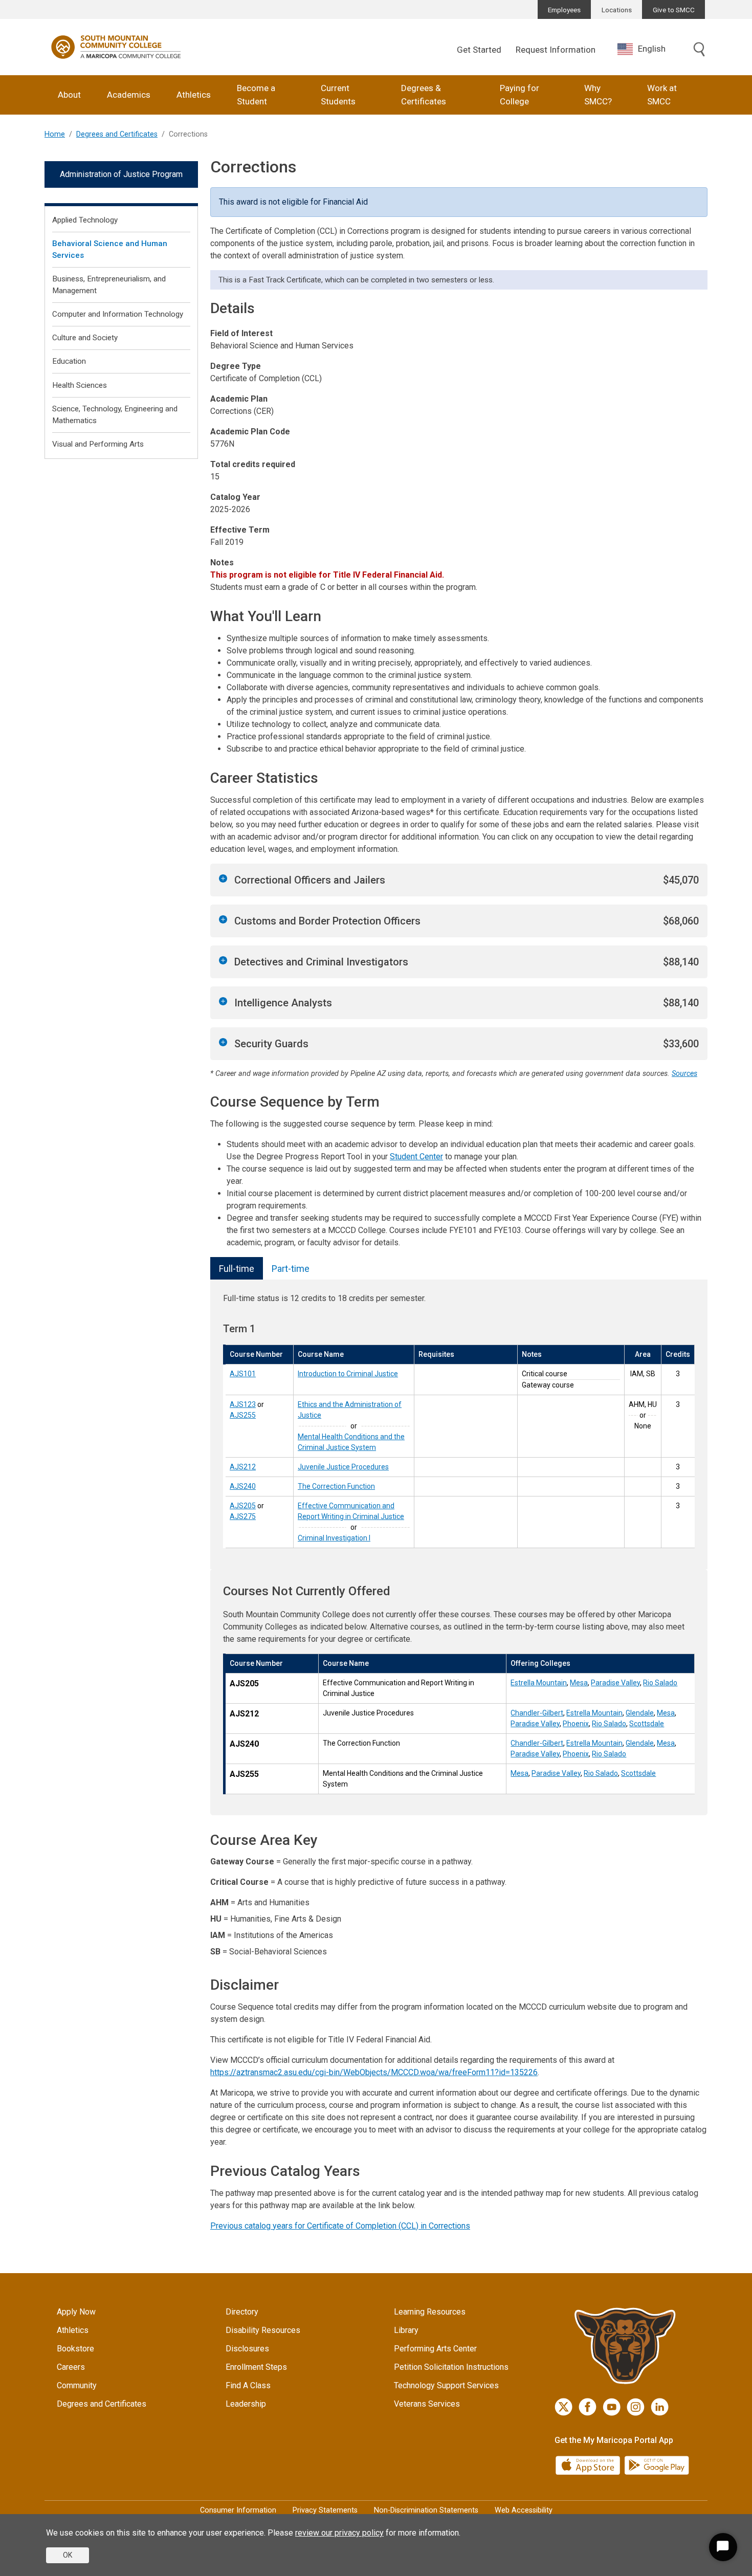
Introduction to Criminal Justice (348, 1374)
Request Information (556, 50)
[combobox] (649, 49)
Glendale (640, 1713)
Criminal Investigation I (334, 1538)
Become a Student (256, 95)
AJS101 (243, 1374)
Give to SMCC (674, 10)
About (69, 95)
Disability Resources (263, 2330)
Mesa (579, 1683)
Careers (71, 2367)
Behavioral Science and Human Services (110, 249)
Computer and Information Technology (118, 314)
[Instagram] (636, 2407)
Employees (564, 10)
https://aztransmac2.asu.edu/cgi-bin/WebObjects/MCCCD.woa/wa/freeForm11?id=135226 (374, 2072)
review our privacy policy (339, 2533)
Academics (129, 95)
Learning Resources (430, 2312)
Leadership (246, 2404)
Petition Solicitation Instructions (451, 2367)
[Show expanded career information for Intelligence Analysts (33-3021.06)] (223, 1001)
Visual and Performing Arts (98, 444)
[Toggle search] (699, 50)
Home (55, 134)
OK (68, 2555)
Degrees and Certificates (117, 134)
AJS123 (243, 1404)
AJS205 (243, 1506)
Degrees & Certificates (424, 95)
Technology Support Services (446, 2385)
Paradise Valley (615, 1683)
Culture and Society (85, 338)
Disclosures (247, 2349)
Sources (684, 1074)
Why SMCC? (598, 95)
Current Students (338, 95)
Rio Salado (660, 1683)
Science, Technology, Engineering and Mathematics (115, 415)
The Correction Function (336, 1486)
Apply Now (76, 2312)
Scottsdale (647, 1724)
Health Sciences (80, 385)
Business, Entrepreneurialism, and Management (109, 285)
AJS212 (243, 1467)
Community (77, 2385)
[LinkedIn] (660, 2407)
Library (406, 2330)
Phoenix (576, 1724)
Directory (242, 2312)
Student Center (416, 1157)
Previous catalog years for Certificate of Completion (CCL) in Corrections (340, 2226)
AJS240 (243, 1486)
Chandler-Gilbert (537, 1713)
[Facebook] (588, 2407)
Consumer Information (238, 2510)
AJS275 (243, 1516)
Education (69, 361)
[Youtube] (612, 2407)
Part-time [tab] (291, 1269)
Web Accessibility (524, 2510)
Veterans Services (427, 2404)
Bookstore (75, 2349)
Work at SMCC (662, 95)
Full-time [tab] (237, 1269)
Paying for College (519, 95)
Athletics (194, 95)
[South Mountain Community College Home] (116, 47)
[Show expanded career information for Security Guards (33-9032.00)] (223, 1042)
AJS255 (243, 1415)
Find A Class (248, 2385)
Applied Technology (85, 220)
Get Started (479, 50)
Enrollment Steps (256, 2367)
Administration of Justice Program (121, 174)
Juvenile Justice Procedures (343, 1467)
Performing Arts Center (435, 2349)
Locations (617, 10)
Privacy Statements (325, 2510)
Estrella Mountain (539, 1683)
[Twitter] (563, 2407)
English (652, 49)
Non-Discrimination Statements (426, 2510)
